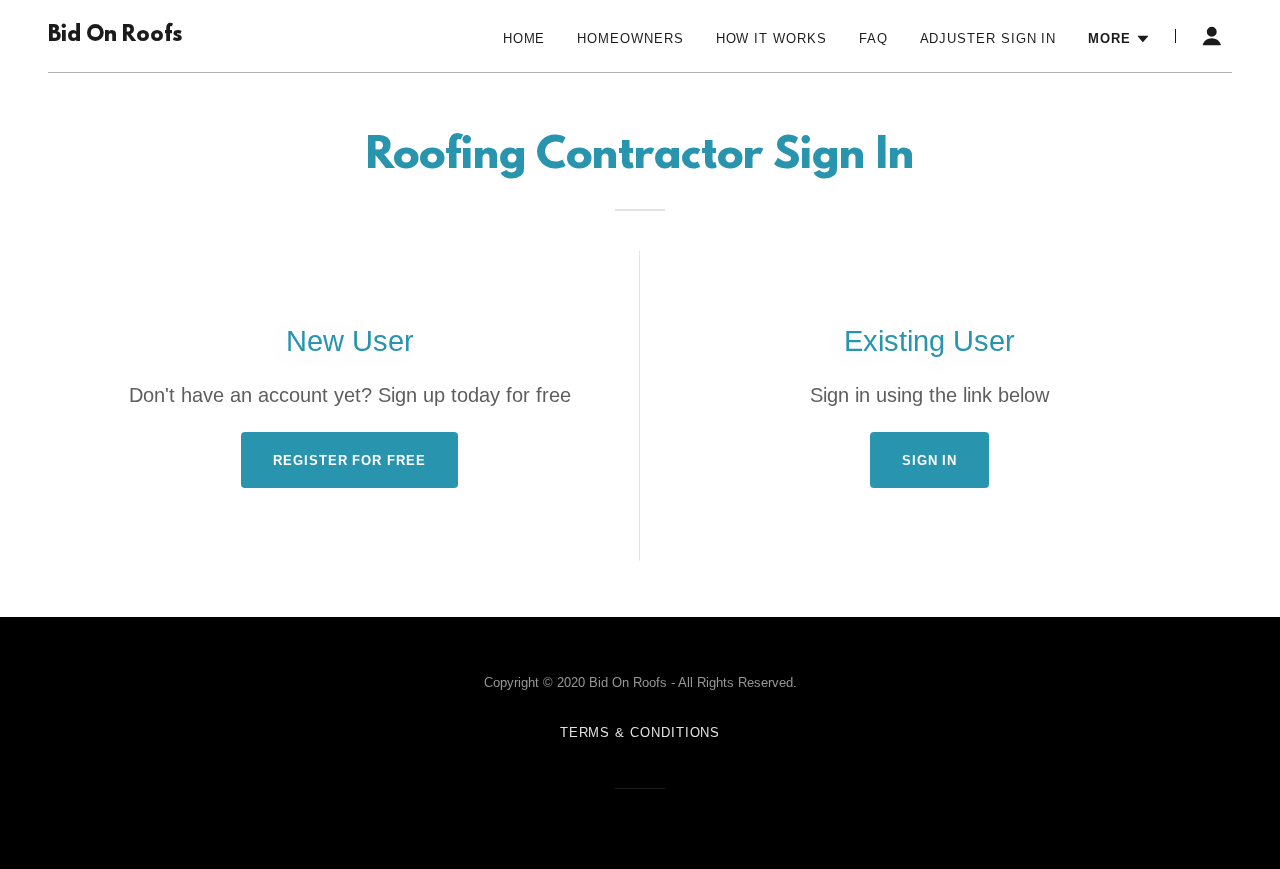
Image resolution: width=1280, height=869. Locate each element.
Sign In (929, 460)
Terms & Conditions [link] (640, 732)
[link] (115, 36)
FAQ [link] (873, 38)
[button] (1119, 39)
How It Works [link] (771, 38)
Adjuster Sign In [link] (988, 38)
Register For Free (349, 460)
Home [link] (524, 38)
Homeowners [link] (630, 38)
